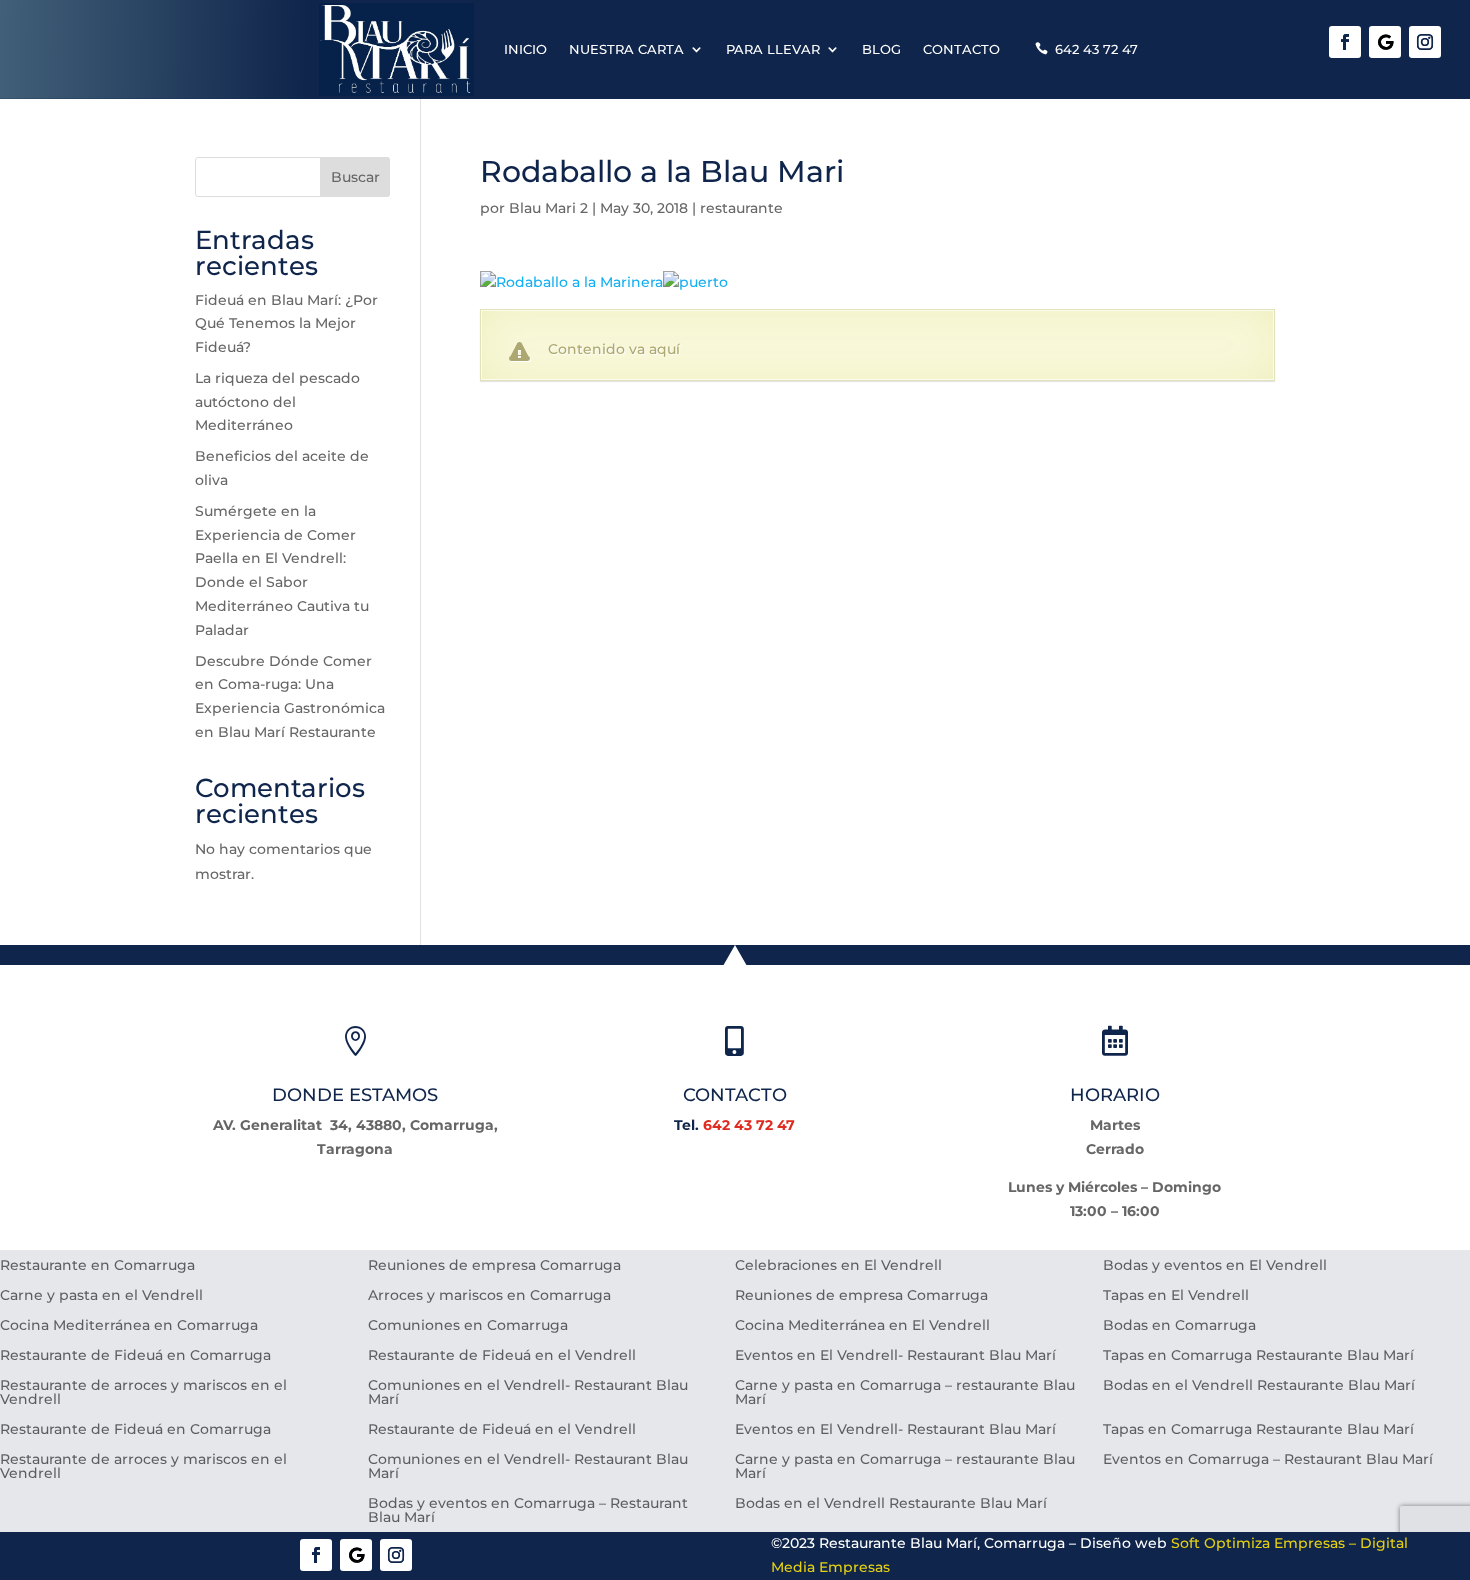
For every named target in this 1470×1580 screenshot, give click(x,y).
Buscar (355, 177)
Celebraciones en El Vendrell (838, 1266)
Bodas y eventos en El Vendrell (1215, 1266)
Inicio (525, 49)
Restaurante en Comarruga (97, 1266)
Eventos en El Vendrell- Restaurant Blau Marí (895, 1356)
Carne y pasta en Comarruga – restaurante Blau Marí (905, 1393)
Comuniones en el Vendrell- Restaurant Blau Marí (528, 1393)
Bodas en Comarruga (1179, 1326)
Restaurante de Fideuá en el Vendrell (502, 1356)
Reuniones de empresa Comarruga (494, 1266)
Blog (881, 49)
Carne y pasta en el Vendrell (101, 1296)
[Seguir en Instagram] (1425, 42)
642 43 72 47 (1096, 49)
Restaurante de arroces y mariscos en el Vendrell (143, 1393)
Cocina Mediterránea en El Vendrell (862, 1326)
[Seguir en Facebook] (1345, 42)
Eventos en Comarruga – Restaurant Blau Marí (1268, 1460)
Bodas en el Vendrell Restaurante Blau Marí (1259, 1386)
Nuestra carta (626, 49)
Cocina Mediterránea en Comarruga (129, 1326)
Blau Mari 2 (548, 208)
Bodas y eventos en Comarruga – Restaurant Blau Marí (528, 1511)
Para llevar (773, 49)
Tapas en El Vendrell (1176, 1296)
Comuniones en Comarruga (468, 1326)
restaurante (741, 208)
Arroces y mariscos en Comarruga (489, 1296)
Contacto (961, 49)
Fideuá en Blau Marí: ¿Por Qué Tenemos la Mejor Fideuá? (286, 324)
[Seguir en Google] (1385, 42)
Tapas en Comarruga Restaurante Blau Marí (1258, 1356)
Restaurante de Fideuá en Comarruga (135, 1356)
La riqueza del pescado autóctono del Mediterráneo (277, 402)
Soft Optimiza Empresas (1258, 1543)
